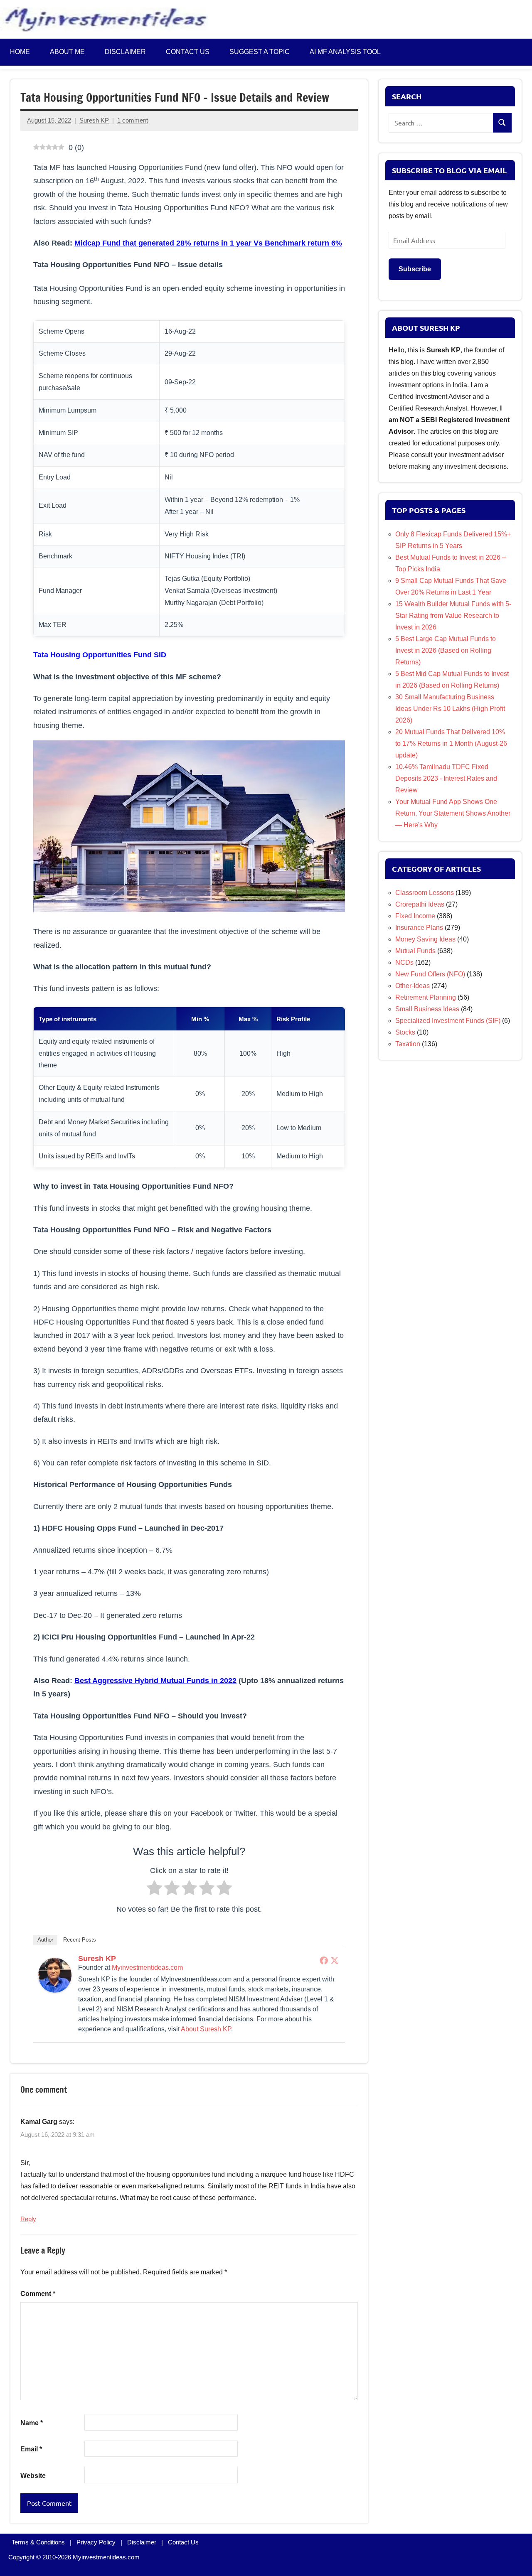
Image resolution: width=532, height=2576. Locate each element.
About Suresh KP (206, 2029)
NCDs (404, 962)
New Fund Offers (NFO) (430, 974)
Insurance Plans (419, 928)
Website (33, 2476)
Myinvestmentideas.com (147, 1968)
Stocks (405, 1032)
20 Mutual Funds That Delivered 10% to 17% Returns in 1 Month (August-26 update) (451, 744)
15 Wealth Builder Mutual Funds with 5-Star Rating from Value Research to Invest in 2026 (453, 616)
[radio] (154, 1890)
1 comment (133, 120)
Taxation (408, 1044)
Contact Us (183, 2542)
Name (32, 2423)
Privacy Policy (96, 2542)
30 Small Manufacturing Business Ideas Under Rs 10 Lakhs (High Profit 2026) (450, 709)
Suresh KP (94, 120)
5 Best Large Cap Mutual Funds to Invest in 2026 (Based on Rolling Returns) (446, 650)
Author (45, 1940)
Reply (28, 2219)
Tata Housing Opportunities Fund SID (100, 655)
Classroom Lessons (425, 893)
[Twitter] (335, 1960)
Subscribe (415, 269)
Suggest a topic (260, 52)
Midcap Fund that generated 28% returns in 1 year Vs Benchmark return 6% (208, 243)
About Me (67, 52)
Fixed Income (415, 916)
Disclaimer (125, 52)
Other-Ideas (413, 986)
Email (31, 2449)
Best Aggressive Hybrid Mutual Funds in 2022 (155, 1681)
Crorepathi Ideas (420, 904)
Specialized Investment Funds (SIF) (448, 1021)
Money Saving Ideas (425, 939)
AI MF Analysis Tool (345, 52)
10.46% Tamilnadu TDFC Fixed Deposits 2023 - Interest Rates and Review (446, 778)
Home (20, 52)
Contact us (188, 52)
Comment (38, 2294)
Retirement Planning (426, 997)
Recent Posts (80, 1940)
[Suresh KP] (55, 1990)
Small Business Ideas (427, 1009)
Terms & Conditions (38, 2542)
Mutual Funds (415, 951)
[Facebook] (324, 1960)
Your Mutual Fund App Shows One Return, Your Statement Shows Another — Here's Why (453, 813)
